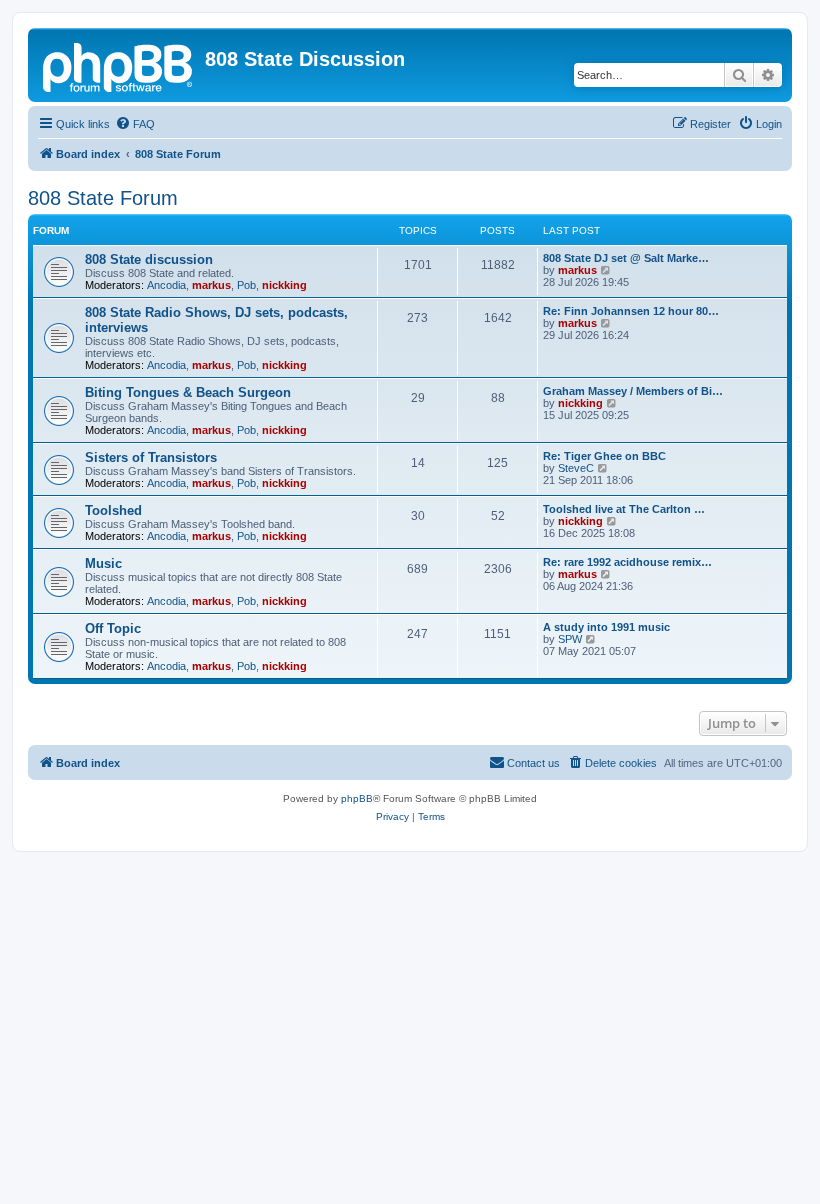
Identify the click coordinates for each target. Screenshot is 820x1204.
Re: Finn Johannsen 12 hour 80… (631, 311)
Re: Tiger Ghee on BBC (604, 456)
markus (211, 285)
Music (103, 563)
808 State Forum (103, 198)
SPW (570, 639)
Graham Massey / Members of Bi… (633, 391)
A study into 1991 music (606, 627)
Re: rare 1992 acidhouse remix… (627, 562)
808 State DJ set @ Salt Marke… (626, 258)
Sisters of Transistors (151, 457)
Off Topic (113, 628)
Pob (246, 285)
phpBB (357, 798)
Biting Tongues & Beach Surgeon (188, 392)
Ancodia (166, 285)
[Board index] (119, 65)
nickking (284, 285)
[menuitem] (135, 124)
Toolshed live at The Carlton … (624, 509)
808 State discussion (149, 259)
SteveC (576, 468)
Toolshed (113, 510)
